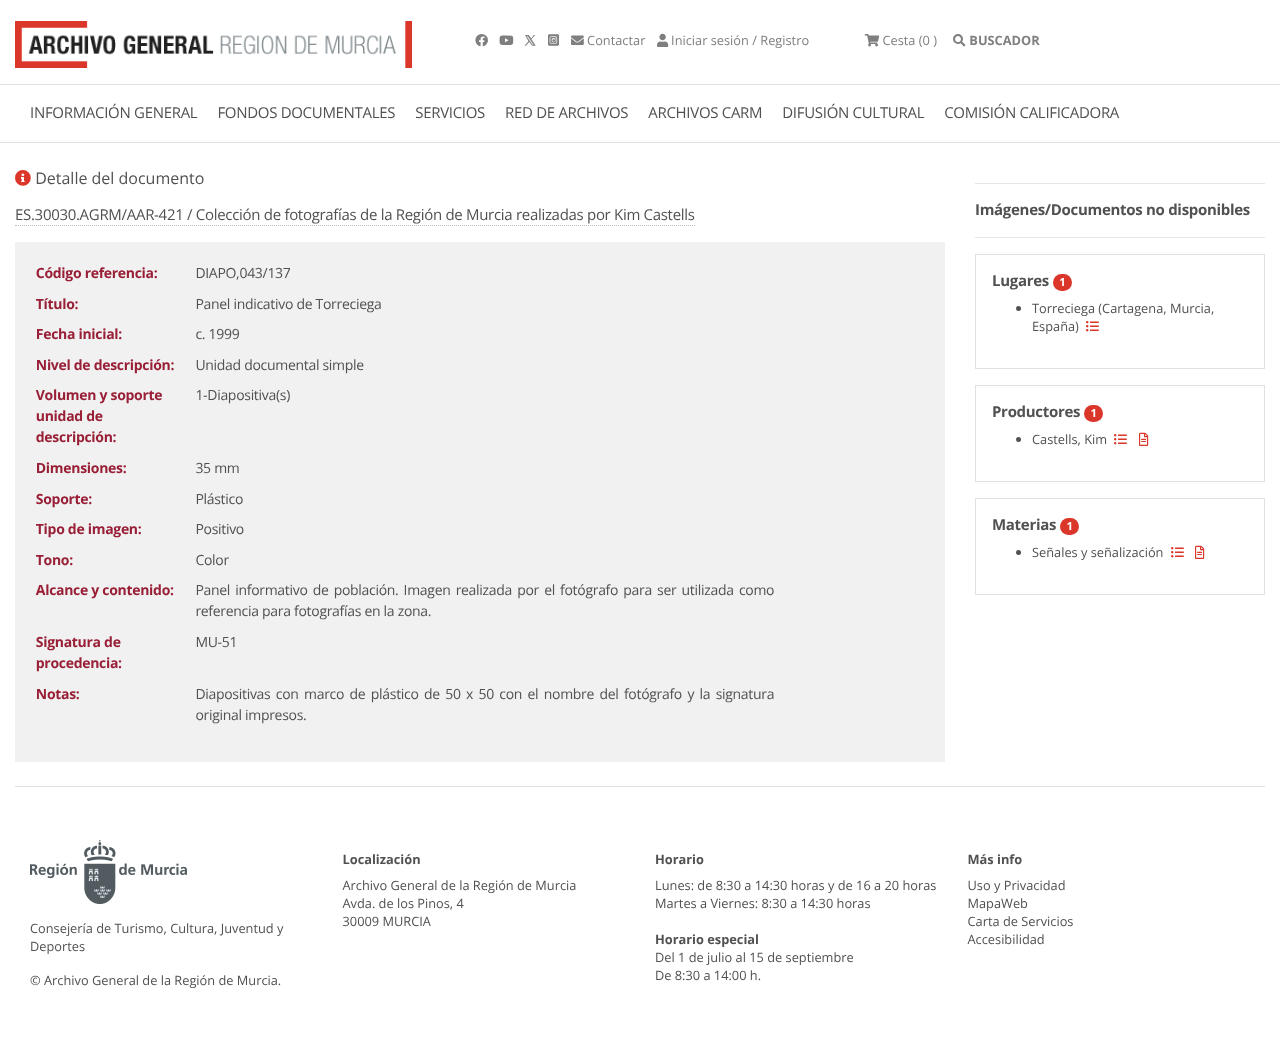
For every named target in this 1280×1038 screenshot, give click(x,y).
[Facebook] (483, 40)
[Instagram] (555, 40)
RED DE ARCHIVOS (566, 113)
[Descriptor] (1144, 439)
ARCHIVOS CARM (705, 113)
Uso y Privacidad (1017, 885)
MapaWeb (998, 903)
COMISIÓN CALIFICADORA (1031, 113)
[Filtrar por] (1092, 326)
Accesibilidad (1006, 939)
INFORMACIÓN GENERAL (113, 113)
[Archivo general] (213, 40)
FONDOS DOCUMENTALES (306, 113)
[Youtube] (507, 40)
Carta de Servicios (1021, 921)
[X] (532, 40)
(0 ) (909, 40)
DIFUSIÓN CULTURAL (853, 113)
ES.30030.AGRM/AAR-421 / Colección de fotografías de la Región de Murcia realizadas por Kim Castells (355, 215)
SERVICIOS (450, 113)
